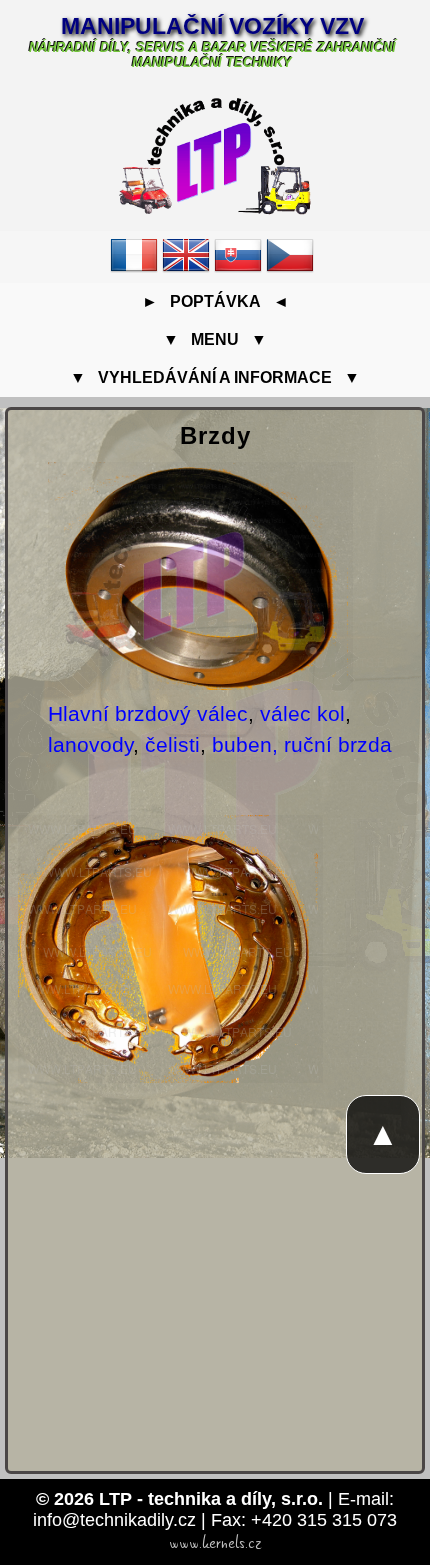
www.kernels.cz (215, 1543)
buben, (245, 744)
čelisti (172, 744)
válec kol (302, 713)
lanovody (90, 744)
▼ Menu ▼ (215, 339)
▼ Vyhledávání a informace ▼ (215, 377)
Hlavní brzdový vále (142, 713)
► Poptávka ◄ (215, 301)
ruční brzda (338, 744)
